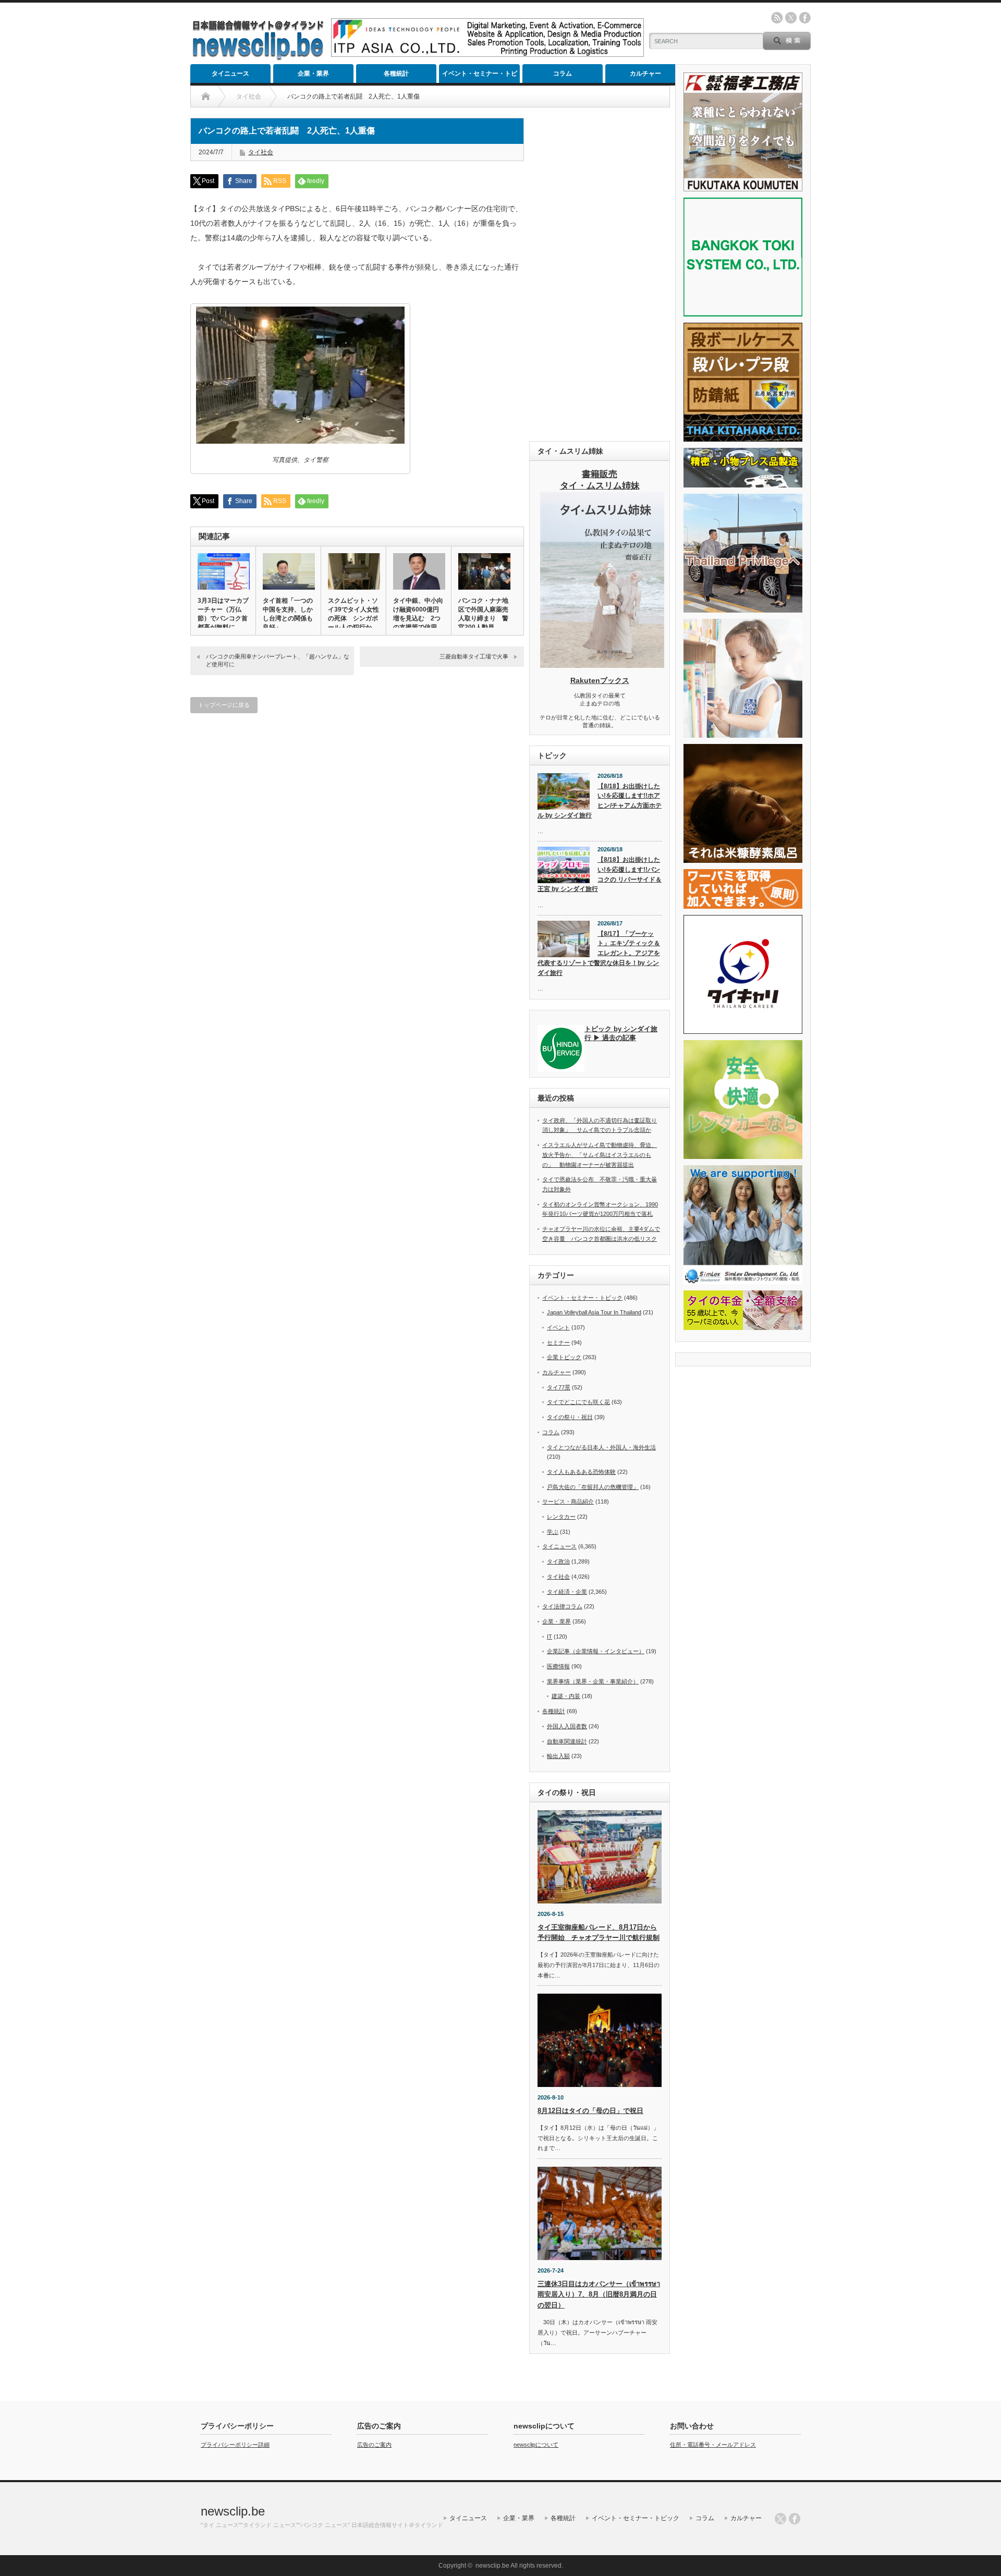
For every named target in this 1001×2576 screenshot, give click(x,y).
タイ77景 (559, 1387)
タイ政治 (558, 1561)
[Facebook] (795, 2519)
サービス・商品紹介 (568, 1501)
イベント (558, 1327)
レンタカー (561, 1517)
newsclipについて (536, 2445)
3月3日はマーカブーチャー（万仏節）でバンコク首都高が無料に (223, 614)
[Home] (206, 96)
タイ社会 (261, 152)
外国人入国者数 (567, 1726)
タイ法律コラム (562, 1606)
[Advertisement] (600, 274)
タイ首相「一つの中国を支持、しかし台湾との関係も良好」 (288, 614)
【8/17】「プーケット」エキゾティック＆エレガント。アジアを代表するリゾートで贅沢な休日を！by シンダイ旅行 (599, 953)
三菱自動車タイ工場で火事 (474, 656)
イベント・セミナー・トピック (480, 76)
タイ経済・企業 (567, 1592)
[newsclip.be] (258, 58)
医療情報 (558, 1666)
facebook (805, 18)
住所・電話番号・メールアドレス (713, 2445)
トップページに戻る (224, 705)
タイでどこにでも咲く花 (578, 1402)
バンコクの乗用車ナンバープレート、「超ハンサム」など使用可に (278, 660)
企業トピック (564, 1357)
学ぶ (553, 1532)
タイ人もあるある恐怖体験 (581, 1472)
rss (777, 18)
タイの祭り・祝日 (570, 1417)
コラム (563, 74)
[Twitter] (780, 2519)
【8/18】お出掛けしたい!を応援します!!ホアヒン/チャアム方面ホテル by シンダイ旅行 (600, 801)
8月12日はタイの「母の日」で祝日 (590, 2111)
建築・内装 (566, 1696)
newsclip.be (233, 2511)
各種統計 (396, 74)
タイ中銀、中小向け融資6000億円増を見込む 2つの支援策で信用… (418, 614)
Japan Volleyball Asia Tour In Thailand (594, 1312)
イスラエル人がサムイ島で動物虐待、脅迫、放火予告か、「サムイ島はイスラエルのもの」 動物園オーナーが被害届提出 (600, 1155)
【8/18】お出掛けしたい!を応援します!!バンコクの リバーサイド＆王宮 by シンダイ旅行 (600, 874)
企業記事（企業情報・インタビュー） (596, 1651)
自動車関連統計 (567, 1741)
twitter (791, 18)
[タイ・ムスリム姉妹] (602, 665)
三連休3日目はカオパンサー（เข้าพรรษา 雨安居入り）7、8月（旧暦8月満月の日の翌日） (599, 2295)
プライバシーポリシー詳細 (235, 2445)
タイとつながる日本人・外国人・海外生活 (601, 1447)
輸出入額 (558, 1756)
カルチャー (645, 74)
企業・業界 (313, 74)
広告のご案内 (374, 2445)
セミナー (558, 1342)
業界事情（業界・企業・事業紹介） (593, 1681)
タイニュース (230, 74)
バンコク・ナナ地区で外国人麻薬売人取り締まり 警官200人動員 (483, 614)
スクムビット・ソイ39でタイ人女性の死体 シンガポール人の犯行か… (353, 614)
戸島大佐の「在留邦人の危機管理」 (593, 1487)
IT (550, 1637)
